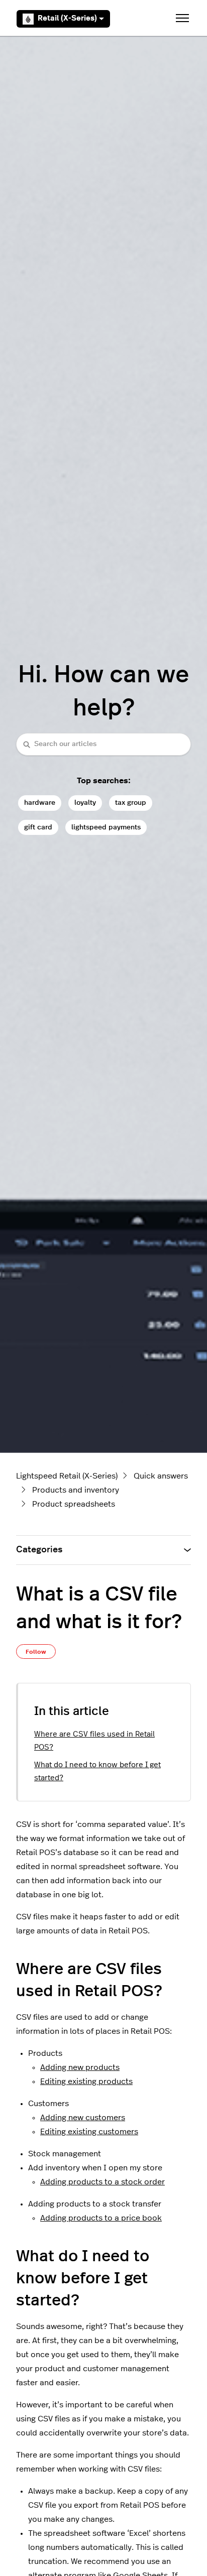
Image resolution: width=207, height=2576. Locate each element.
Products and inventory (76, 1490)
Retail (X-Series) (67, 18)
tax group (131, 803)
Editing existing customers (89, 2132)
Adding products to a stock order (102, 2182)
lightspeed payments (106, 827)
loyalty (85, 803)
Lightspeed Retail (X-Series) (67, 1476)
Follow (36, 1652)
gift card (38, 827)
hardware (40, 803)
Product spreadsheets (74, 1504)
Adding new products (80, 2067)
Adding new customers (83, 2118)
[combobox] (103, 744)
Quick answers (161, 1476)
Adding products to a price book (101, 2218)
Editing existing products (86, 2081)
